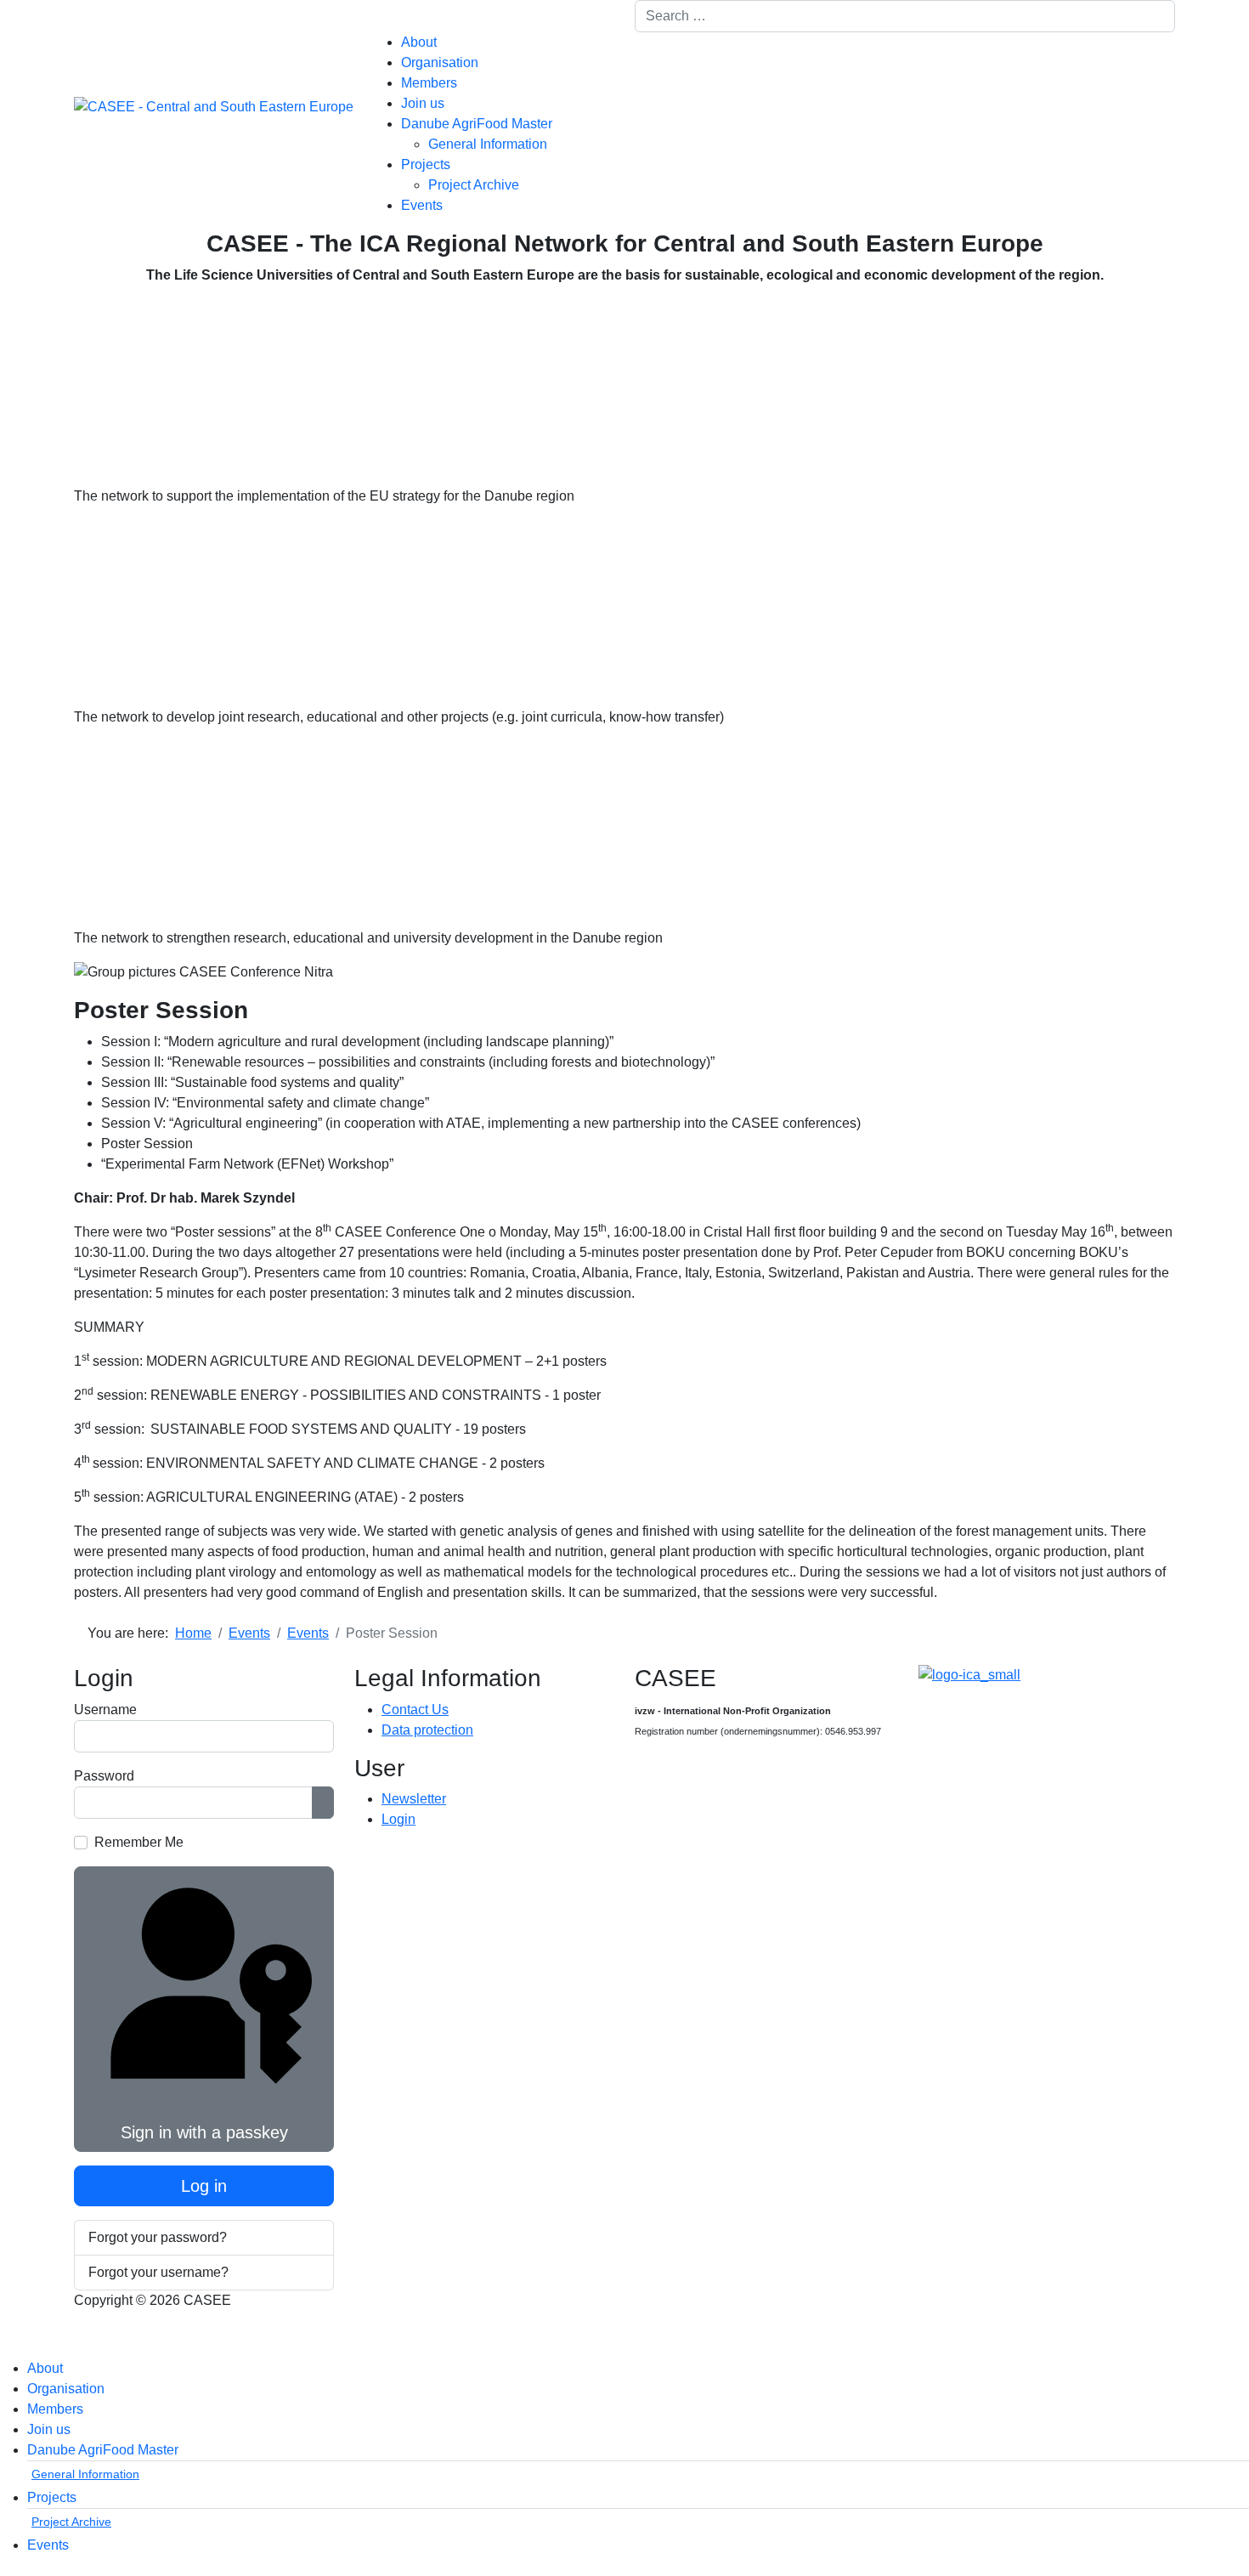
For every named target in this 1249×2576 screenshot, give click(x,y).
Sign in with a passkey (204, 2132)
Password (104, 1776)
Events (422, 205)
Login (398, 1819)
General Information (488, 144)
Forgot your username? (158, 2272)
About (419, 42)
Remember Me (139, 1842)
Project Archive (474, 185)
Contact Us (415, 1710)
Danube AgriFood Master (477, 124)
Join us (423, 103)
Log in (204, 2186)
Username (105, 1710)
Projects (426, 164)
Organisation (440, 62)
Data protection (427, 1730)
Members (429, 83)
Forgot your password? (158, 2237)
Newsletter (414, 1799)
